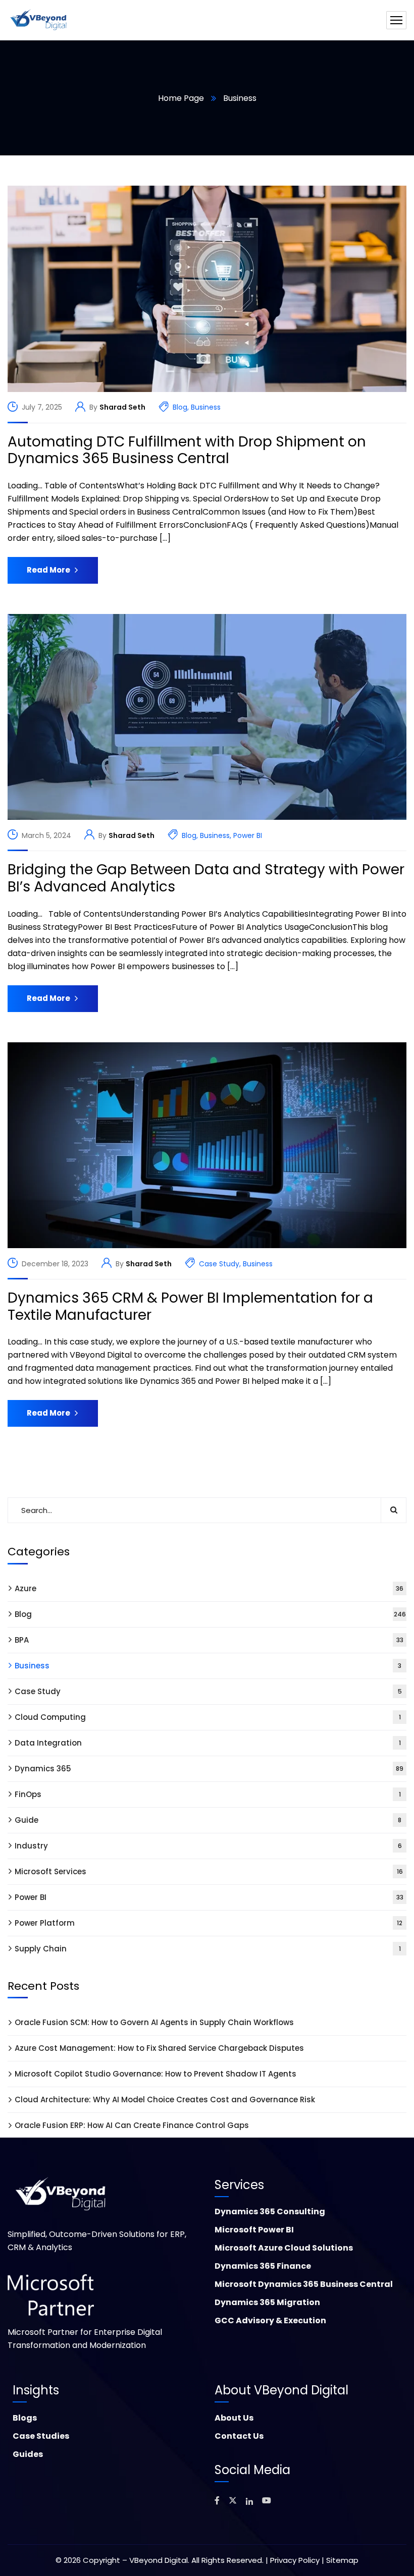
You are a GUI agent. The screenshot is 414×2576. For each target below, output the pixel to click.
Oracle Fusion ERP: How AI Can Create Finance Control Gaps (132, 2125)
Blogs (25, 2418)
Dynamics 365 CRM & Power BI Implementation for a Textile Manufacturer (190, 1306)
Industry (208, 1846)
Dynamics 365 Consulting (270, 2211)
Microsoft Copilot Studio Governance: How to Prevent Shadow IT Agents (156, 2074)
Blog (180, 407)
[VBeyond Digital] (39, 20)
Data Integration (208, 1743)
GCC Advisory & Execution (270, 2320)
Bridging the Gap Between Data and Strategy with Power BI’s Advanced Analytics (206, 878)
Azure (209, 1588)
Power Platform (209, 1923)
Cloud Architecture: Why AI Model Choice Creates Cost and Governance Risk (165, 2099)
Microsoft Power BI (254, 2230)
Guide (208, 1820)
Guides (28, 2454)
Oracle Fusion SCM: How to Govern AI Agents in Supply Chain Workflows (154, 2022)
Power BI (248, 835)
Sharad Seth (122, 407)
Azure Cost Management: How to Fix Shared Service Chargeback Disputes (159, 2048)
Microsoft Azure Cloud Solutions (284, 2248)
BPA (209, 1640)
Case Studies (41, 2436)
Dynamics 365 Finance (263, 2266)
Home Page (181, 98)
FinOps (208, 1794)
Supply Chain (208, 1949)
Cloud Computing (208, 1717)
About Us (234, 2418)
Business (206, 407)
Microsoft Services (209, 1871)
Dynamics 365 (209, 1769)
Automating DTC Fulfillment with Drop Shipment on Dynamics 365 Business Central (187, 450)
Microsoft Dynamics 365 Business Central (304, 2284)
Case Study (219, 1264)
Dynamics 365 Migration (267, 2302)
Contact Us (239, 2436)
